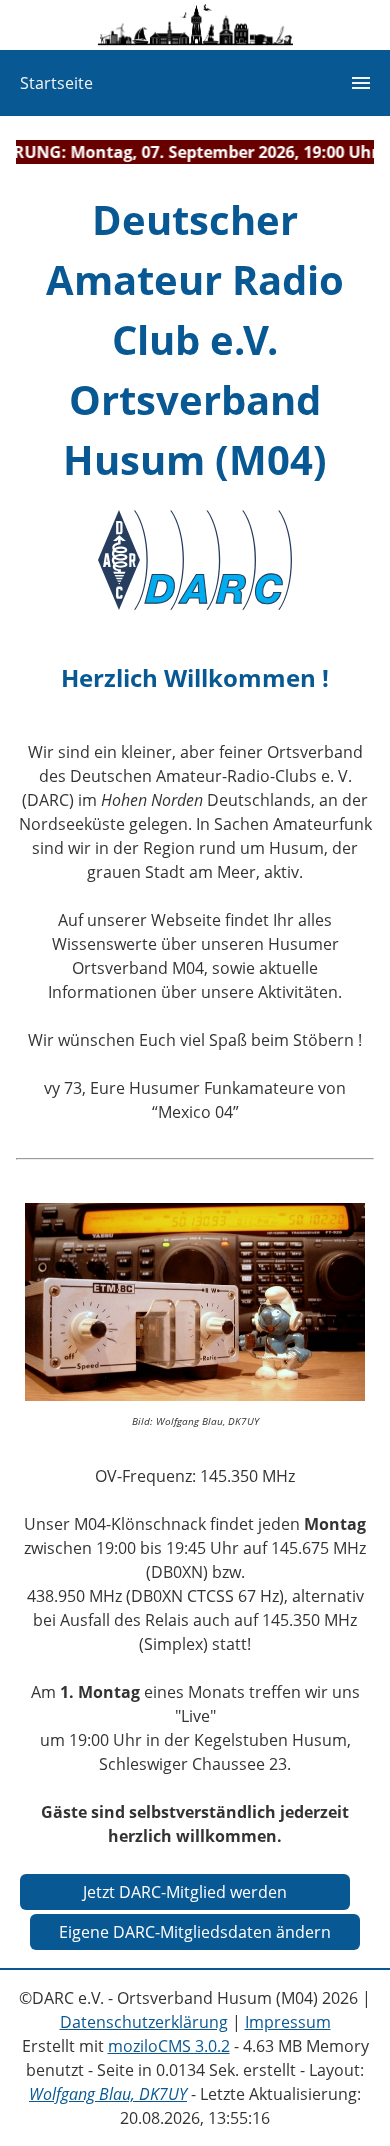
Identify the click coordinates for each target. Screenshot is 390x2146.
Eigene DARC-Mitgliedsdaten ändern (195, 1932)
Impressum (288, 2022)
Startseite (56, 83)
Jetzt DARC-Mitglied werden (185, 1892)
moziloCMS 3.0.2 (169, 2046)
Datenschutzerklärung (144, 2022)
